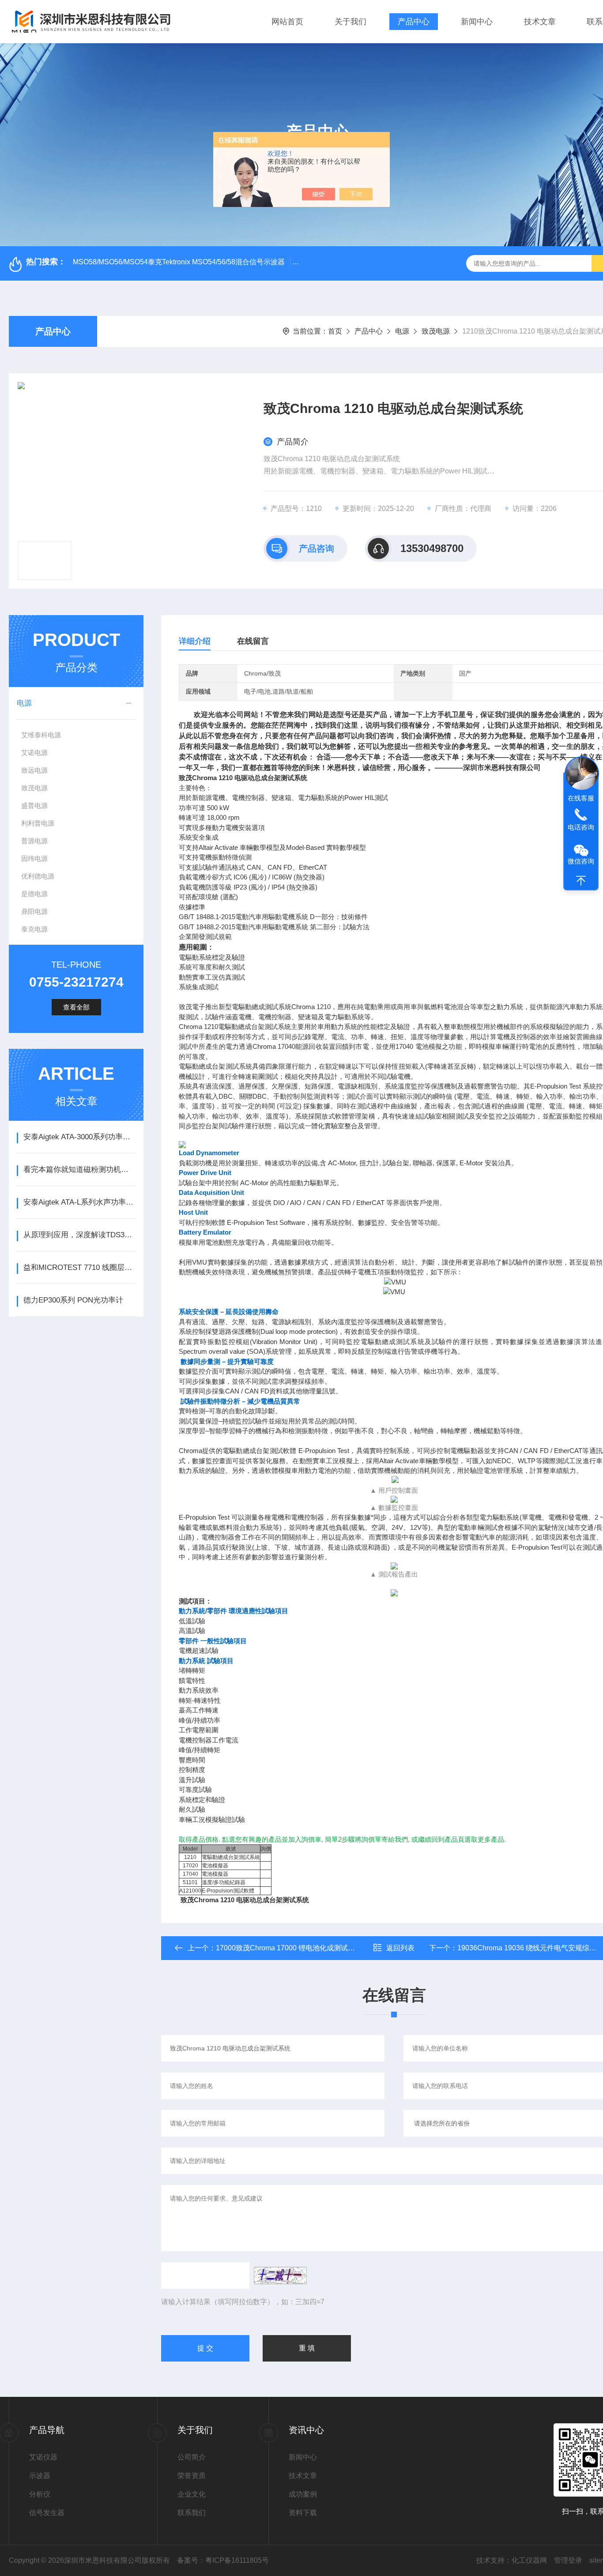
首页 (335, 331)
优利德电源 (38, 876)
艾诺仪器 (43, 2457)
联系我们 (192, 2513)
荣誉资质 (192, 2476)
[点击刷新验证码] (280, 2276)
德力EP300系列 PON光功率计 (73, 1300)
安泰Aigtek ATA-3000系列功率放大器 (79, 1137)
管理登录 (568, 2560)
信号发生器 (47, 2513)
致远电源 (34, 770)
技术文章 (540, 22)
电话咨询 (581, 827)
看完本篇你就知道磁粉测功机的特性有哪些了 (79, 1170)
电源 (402, 331)
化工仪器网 (529, 2560)
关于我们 (350, 22)
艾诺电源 (34, 753)
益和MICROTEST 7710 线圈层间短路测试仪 (79, 1267)
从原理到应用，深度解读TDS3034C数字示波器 (79, 1235)
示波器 (40, 2476)
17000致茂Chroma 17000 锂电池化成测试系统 (289, 1948)
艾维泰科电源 (41, 735)
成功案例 (303, 2494)
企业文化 (192, 2494)
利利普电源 (38, 823)
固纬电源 (34, 858)
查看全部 (76, 1007)
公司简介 (192, 2457)
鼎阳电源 (34, 911)
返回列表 (400, 1948)
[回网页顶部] (581, 881)
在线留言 (253, 641)
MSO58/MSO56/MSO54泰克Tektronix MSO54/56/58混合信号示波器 (179, 262)
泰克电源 (34, 929)
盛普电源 (34, 805)
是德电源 (34, 894)
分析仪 (40, 2494)
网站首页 (287, 22)
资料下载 (303, 2513)
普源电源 (34, 841)
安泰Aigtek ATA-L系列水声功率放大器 (79, 1202)
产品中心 (414, 22)
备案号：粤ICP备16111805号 (223, 2560)
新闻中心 (477, 22)
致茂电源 (436, 331)
